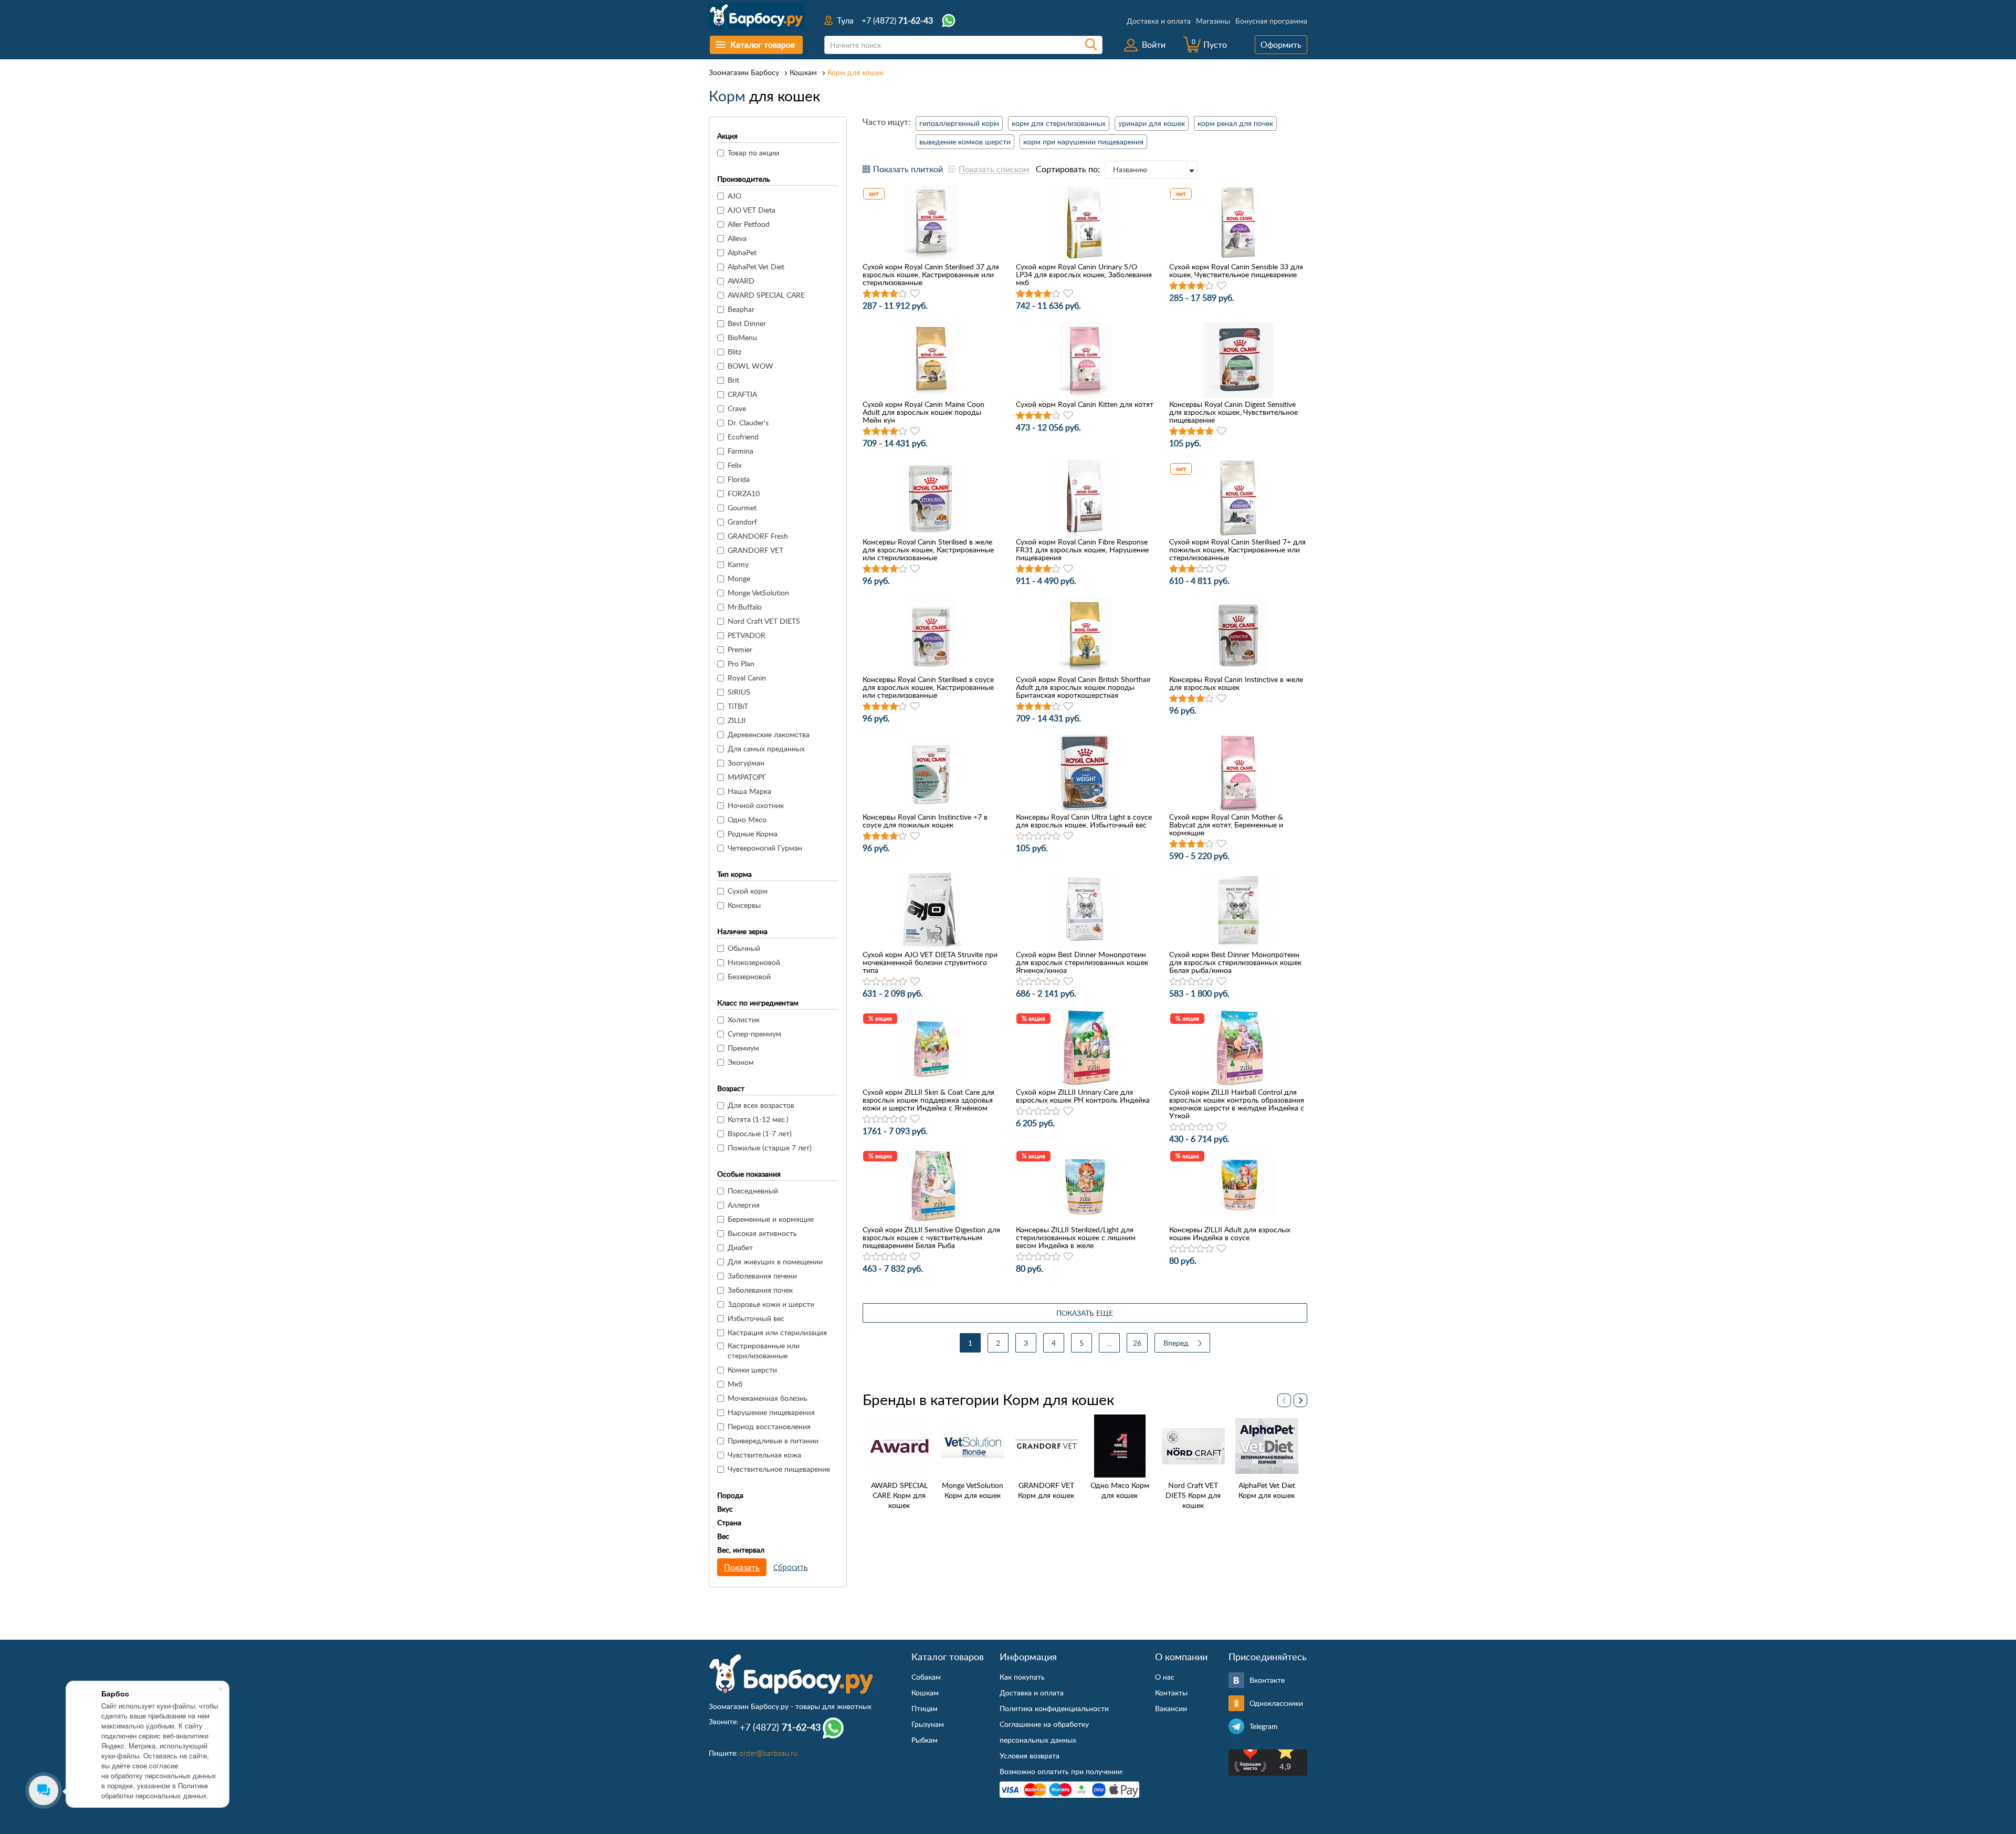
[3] (885, 294)
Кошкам (803, 72)
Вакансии (1171, 1708)
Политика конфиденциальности (1054, 1708)
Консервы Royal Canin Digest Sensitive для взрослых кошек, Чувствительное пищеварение (1233, 412)
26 (1137, 1343)
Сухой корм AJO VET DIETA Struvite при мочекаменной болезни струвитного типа (930, 962)
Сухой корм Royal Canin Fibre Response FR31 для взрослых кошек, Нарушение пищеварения (1082, 549)
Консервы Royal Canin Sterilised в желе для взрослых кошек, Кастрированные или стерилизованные (928, 549)
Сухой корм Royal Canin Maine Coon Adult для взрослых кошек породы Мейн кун (923, 412)
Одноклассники (1276, 1703)
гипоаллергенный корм (959, 123)
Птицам (925, 1708)
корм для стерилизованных (1059, 123)
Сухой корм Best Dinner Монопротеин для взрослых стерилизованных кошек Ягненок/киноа (1082, 962)
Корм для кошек (855, 72)
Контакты (1171, 1692)
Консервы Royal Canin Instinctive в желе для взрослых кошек (1236, 683)
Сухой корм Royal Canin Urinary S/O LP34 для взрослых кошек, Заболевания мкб (1084, 274)
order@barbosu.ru (768, 1753)
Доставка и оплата (1159, 21)
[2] (876, 294)
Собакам (926, 1677)
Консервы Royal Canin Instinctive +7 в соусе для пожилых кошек (925, 821)
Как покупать (1022, 1677)
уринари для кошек (1152, 123)
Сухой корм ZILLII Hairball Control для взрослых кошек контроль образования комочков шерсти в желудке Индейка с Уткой (1237, 1104)
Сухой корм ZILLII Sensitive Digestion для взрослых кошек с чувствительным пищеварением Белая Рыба (931, 1237)
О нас (1165, 1677)
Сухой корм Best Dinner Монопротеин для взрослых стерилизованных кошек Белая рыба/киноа (1235, 962)
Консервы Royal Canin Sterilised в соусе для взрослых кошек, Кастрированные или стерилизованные (928, 687)
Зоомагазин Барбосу (744, 72)
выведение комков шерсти (965, 142)
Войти (1154, 45)
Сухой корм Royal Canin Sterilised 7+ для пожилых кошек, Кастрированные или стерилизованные (1237, 549)
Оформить (1281, 45)
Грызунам (928, 1724)
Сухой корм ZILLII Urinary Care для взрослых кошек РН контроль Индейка (1083, 1096)
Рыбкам (925, 1740)
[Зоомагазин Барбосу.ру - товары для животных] (791, 1674)
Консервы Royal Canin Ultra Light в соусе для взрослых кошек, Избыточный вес (1084, 821)
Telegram (1264, 1726)
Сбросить (791, 1567)
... (1109, 1343)
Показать (742, 1567)
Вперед (1176, 1343)
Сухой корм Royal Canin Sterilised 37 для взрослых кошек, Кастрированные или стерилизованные (931, 274)
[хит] (931, 223)
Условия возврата (1030, 1756)
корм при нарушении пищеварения (1083, 142)
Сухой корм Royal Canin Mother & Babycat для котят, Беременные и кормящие (1226, 825)
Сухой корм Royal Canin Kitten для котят (1085, 404)
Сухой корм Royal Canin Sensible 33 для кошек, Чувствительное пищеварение (1236, 270)
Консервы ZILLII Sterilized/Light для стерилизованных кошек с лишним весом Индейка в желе (1076, 1237)
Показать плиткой (908, 169)
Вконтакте (1267, 1680)
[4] (894, 294)
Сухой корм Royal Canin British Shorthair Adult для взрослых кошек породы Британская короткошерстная (1083, 687)
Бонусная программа (1271, 21)
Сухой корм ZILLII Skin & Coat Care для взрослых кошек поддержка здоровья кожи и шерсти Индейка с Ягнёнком (928, 1100)
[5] (903, 294)
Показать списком (994, 169)
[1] (867, 294)
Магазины (1213, 21)
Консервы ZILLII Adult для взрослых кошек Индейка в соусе (1230, 1233)
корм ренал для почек (1235, 123)
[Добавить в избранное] (915, 294)
